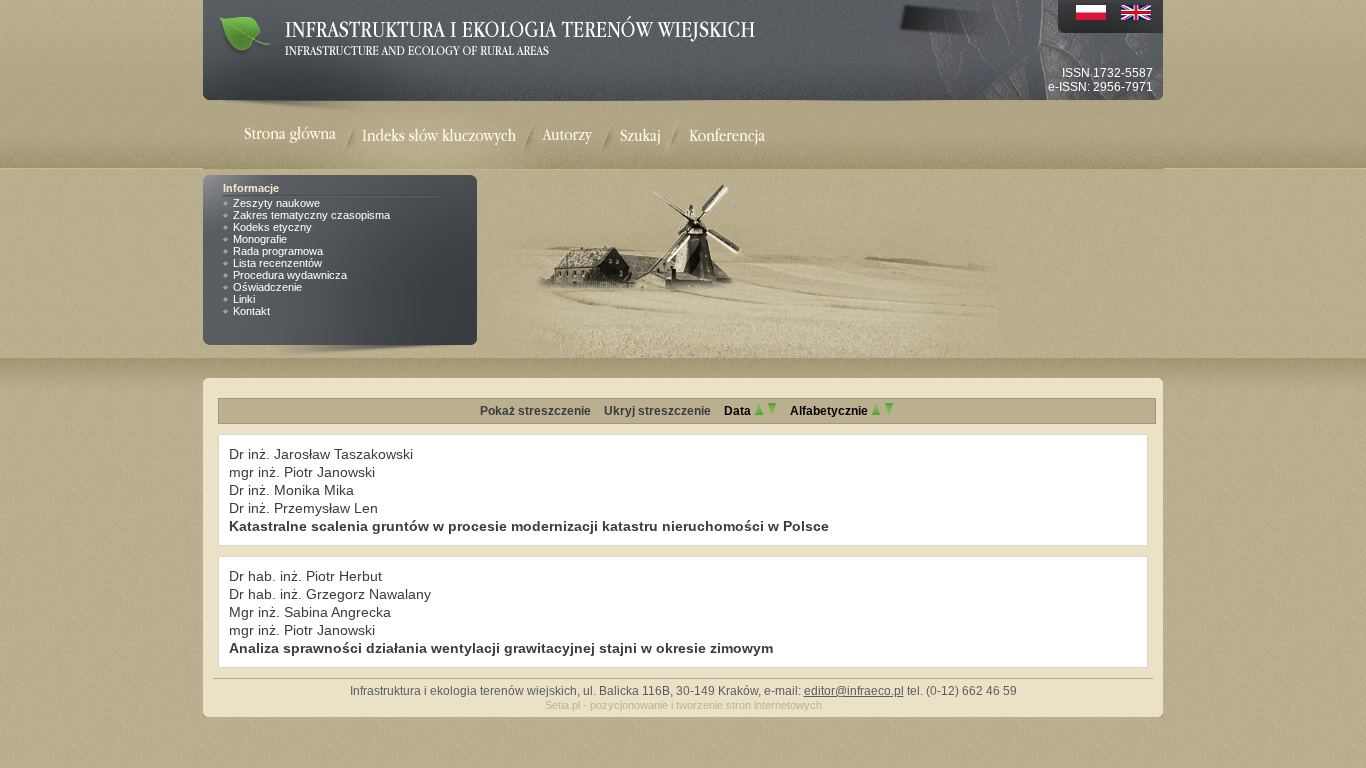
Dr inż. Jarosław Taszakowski (321, 454)
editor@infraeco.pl (854, 691)
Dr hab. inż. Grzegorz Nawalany (330, 594)
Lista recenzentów (277, 263)
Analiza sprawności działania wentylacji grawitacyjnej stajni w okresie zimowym (501, 648)
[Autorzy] (567, 136)
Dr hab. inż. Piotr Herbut (305, 576)
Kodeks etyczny (272, 227)
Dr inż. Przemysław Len (303, 508)
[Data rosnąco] (759, 411)
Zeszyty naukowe (276, 203)
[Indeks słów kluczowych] (439, 136)
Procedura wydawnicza (290, 275)
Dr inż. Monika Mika (291, 490)
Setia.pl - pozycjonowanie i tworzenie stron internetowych (683, 705)
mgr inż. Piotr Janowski (302, 472)
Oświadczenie (267, 287)
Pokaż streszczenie (535, 411)
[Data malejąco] (772, 411)
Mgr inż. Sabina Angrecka (310, 612)
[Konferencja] (727, 136)
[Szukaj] (640, 136)
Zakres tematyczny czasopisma (311, 215)
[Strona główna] (303, 136)
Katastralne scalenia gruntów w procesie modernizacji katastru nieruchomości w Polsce (529, 526)
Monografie (260, 239)
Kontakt (251, 311)
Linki (244, 299)
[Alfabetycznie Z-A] (889, 411)
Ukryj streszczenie (657, 411)
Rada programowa (278, 251)
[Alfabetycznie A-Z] (876, 411)
